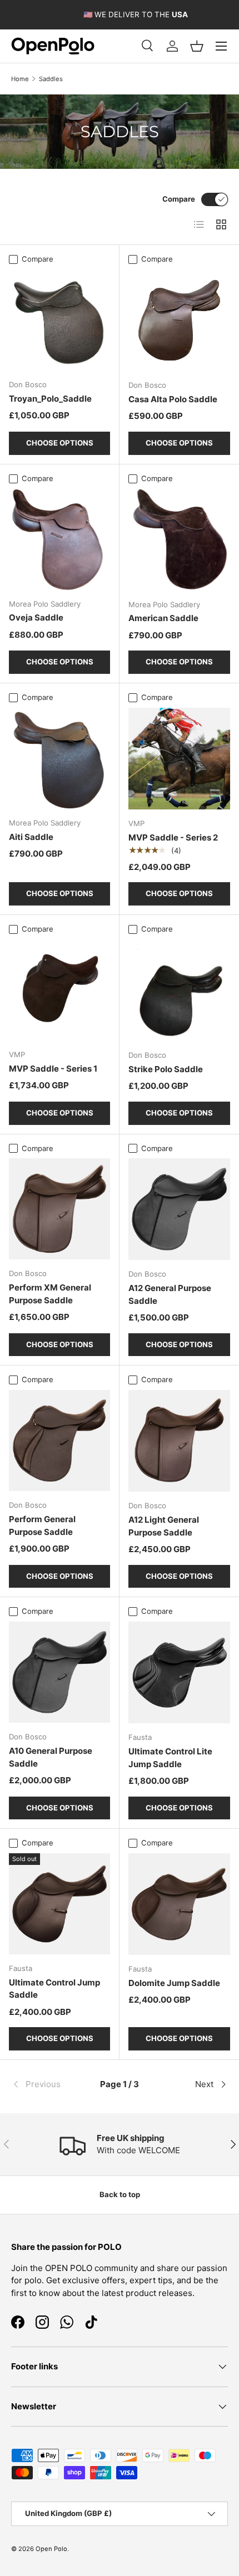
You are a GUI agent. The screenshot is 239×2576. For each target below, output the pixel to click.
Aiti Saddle (31, 837)
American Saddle (163, 618)
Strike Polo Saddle (166, 1069)
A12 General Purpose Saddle (170, 1294)
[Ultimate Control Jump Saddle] (59, 1904)
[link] (47, 2084)
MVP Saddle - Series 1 (53, 1069)
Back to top (120, 2194)
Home (20, 79)
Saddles (51, 79)
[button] (197, 46)
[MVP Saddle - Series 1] (59, 990)
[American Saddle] (179, 540)
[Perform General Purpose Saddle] (59, 1440)
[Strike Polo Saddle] (179, 990)
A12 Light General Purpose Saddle (164, 1526)
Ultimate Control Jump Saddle (54, 1989)
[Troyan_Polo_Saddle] (59, 320)
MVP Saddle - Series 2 (173, 837)
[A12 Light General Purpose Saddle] (179, 1441)
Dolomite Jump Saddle (174, 1983)
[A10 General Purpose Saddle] (59, 1672)
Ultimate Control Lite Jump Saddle (170, 1758)
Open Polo (51, 2549)
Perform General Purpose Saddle (42, 1525)
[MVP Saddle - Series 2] (179, 759)
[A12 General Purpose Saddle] (179, 1209)
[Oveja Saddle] (59, 539)
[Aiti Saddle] (59, 758)
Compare (179, 199)
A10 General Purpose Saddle (51, 1757)
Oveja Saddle (36, 617)
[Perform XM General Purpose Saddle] (59, 1209)
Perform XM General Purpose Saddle (50, 1294)
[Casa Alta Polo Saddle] (179, 320)
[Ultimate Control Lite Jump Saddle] (179, 1672)
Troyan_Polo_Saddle (50, 399)
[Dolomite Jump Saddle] (179, 1904)
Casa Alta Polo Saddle (173, 399)
